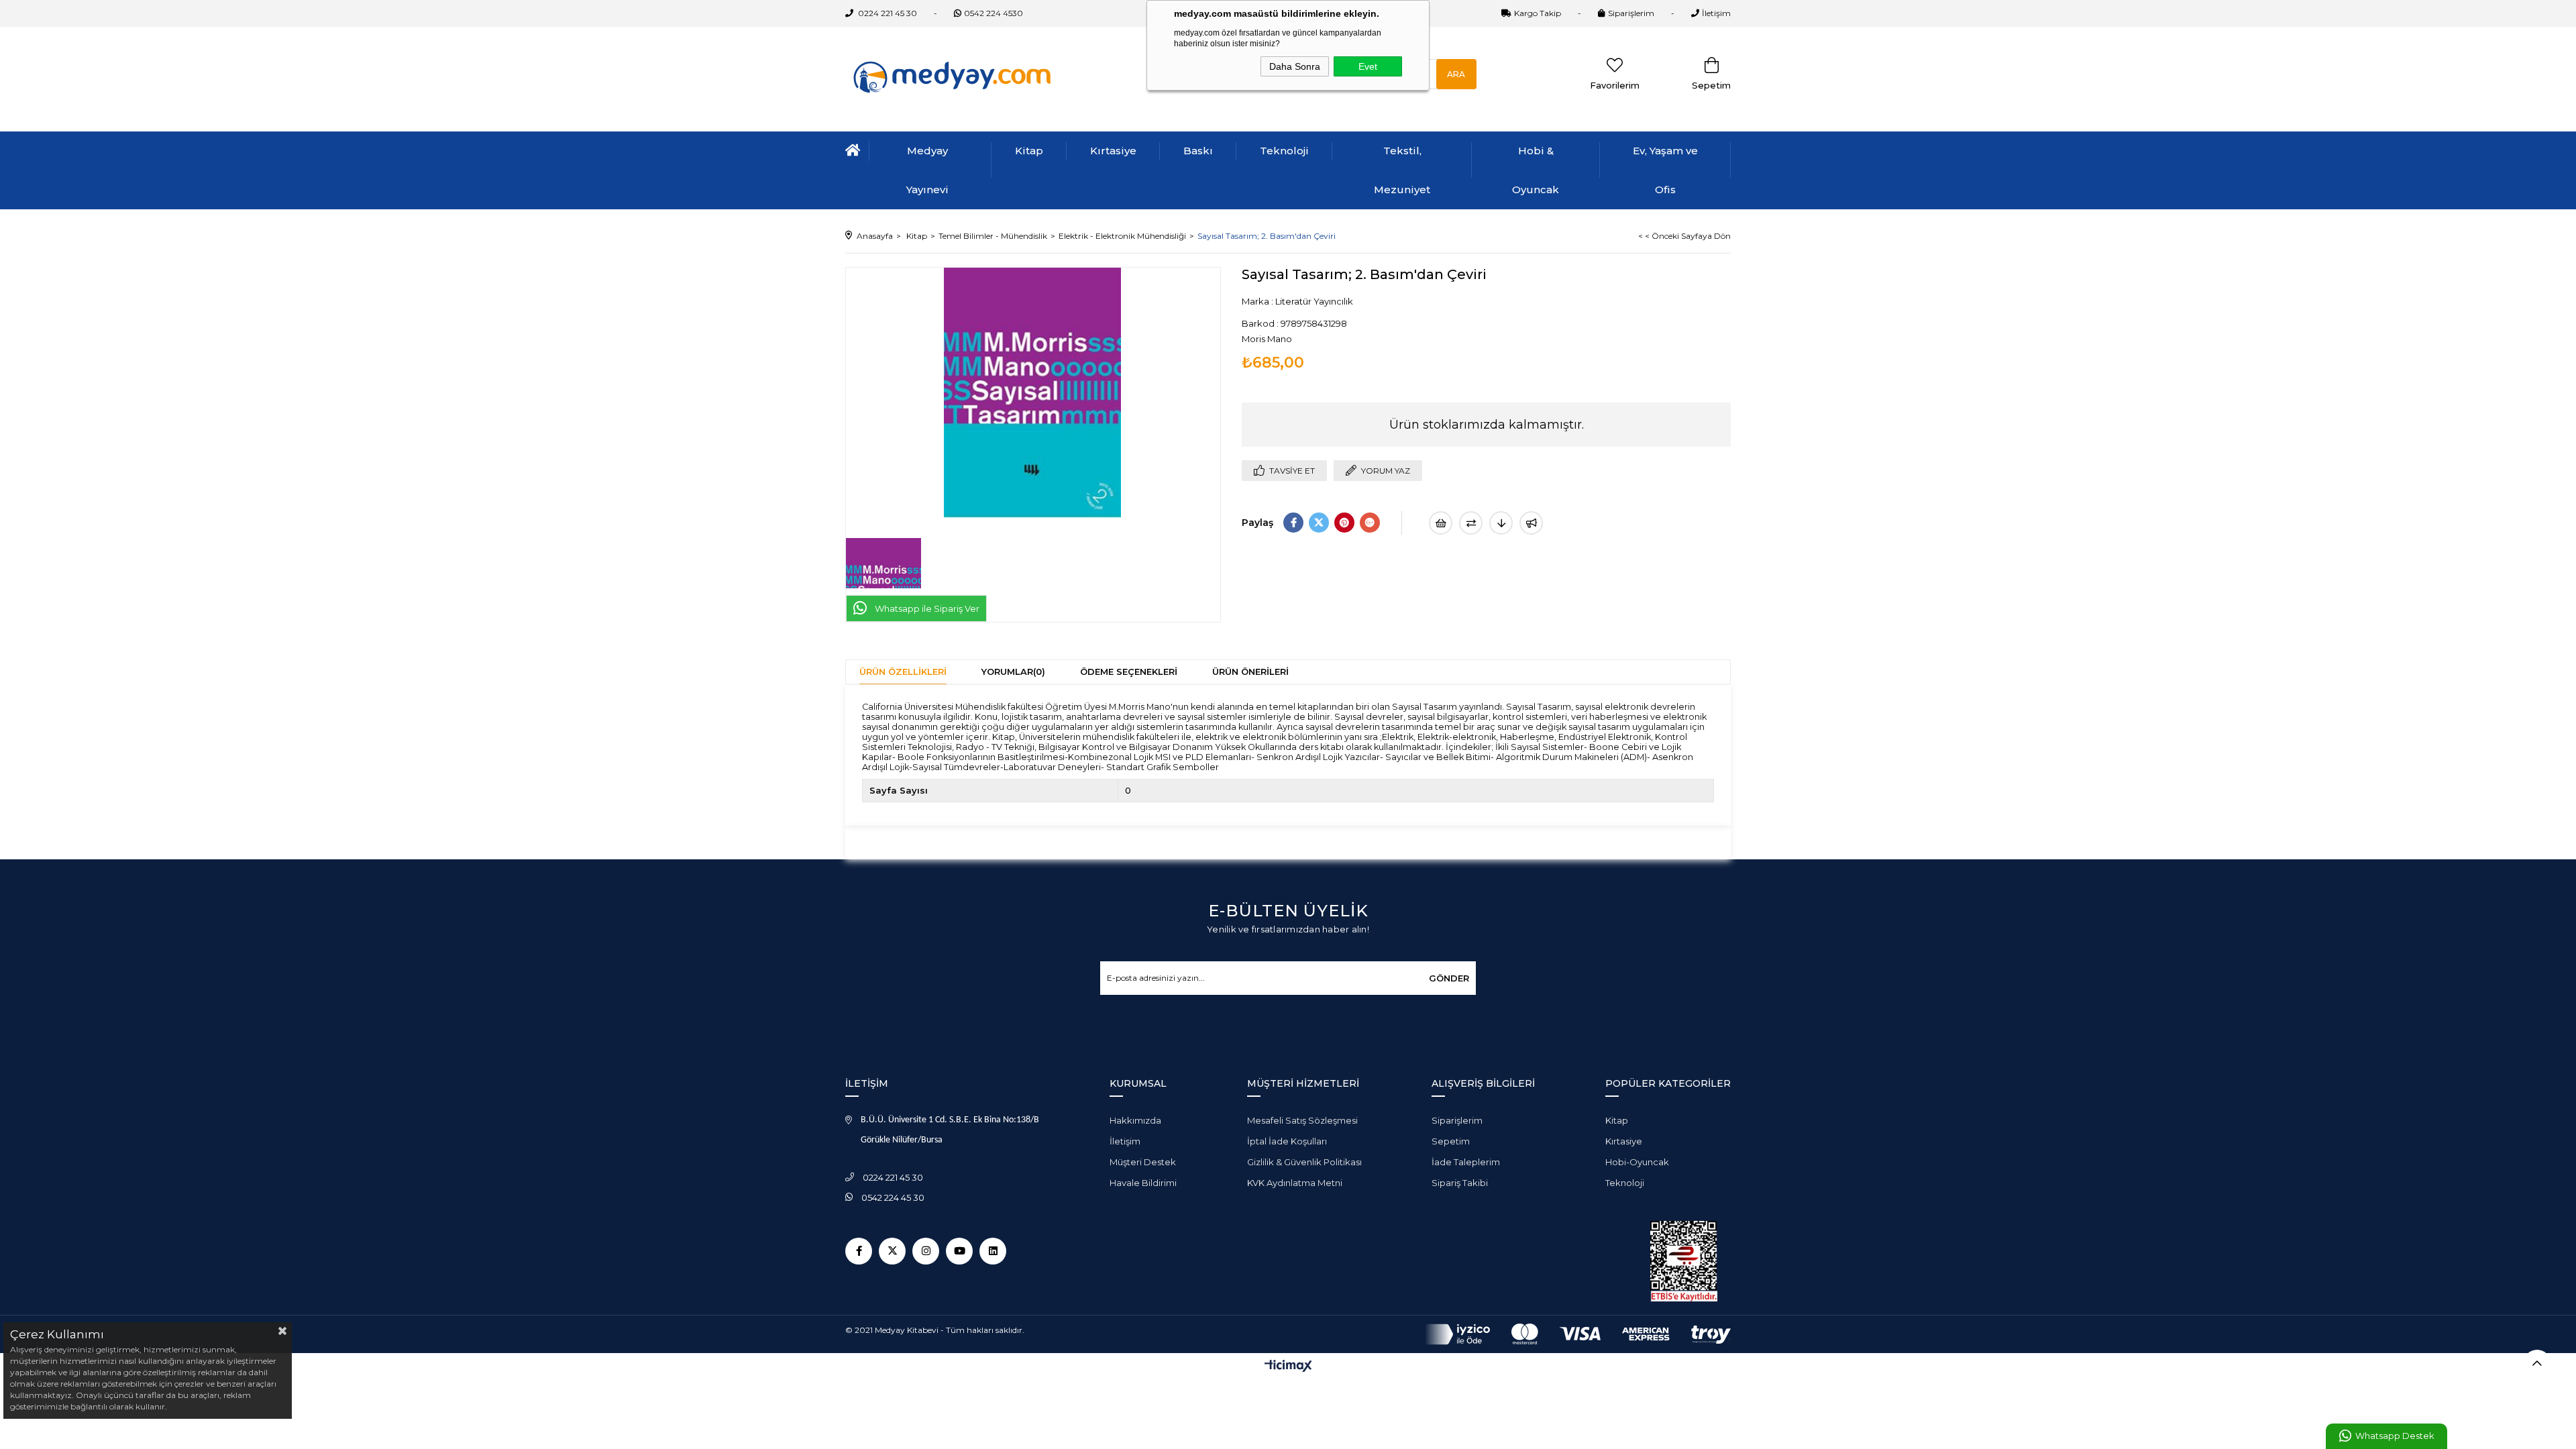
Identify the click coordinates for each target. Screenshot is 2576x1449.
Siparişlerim (1631, 13)
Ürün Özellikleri (903, 672)
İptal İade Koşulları (1287, 1141)
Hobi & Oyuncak (1536, 170)
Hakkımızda (1135, 1120)
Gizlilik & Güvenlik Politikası (1304, 1162)
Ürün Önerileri (1250, 672)
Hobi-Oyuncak (1637, 1162)
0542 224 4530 (994, 13)
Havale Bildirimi (1143, 1183)
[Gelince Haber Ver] (1531, 523)
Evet (1368, 66)
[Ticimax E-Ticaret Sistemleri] (1288, 1367)
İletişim (1716, 13)
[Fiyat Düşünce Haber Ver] (1501, 523)
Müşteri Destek (1143, 1162)
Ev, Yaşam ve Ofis (1665, 170)
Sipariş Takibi (1460, 1183)
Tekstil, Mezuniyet (1402, 170)
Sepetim (1451, 1141)
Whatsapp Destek (2395, 1436)
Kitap (1029, 151)
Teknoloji (1284, 151)
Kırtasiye (1113, 151)
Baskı (1198, 151)
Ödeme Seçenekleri (1129, 672)
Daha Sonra (1295, 66)
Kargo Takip (1538, 13)
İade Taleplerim (1466, 1162)
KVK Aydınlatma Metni (1295, 1183)
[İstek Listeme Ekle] (1441, 523)
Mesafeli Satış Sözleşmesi (1302, 1120)
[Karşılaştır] (1471, 523)
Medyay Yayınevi (927, 170)
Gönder (1449, 978)
